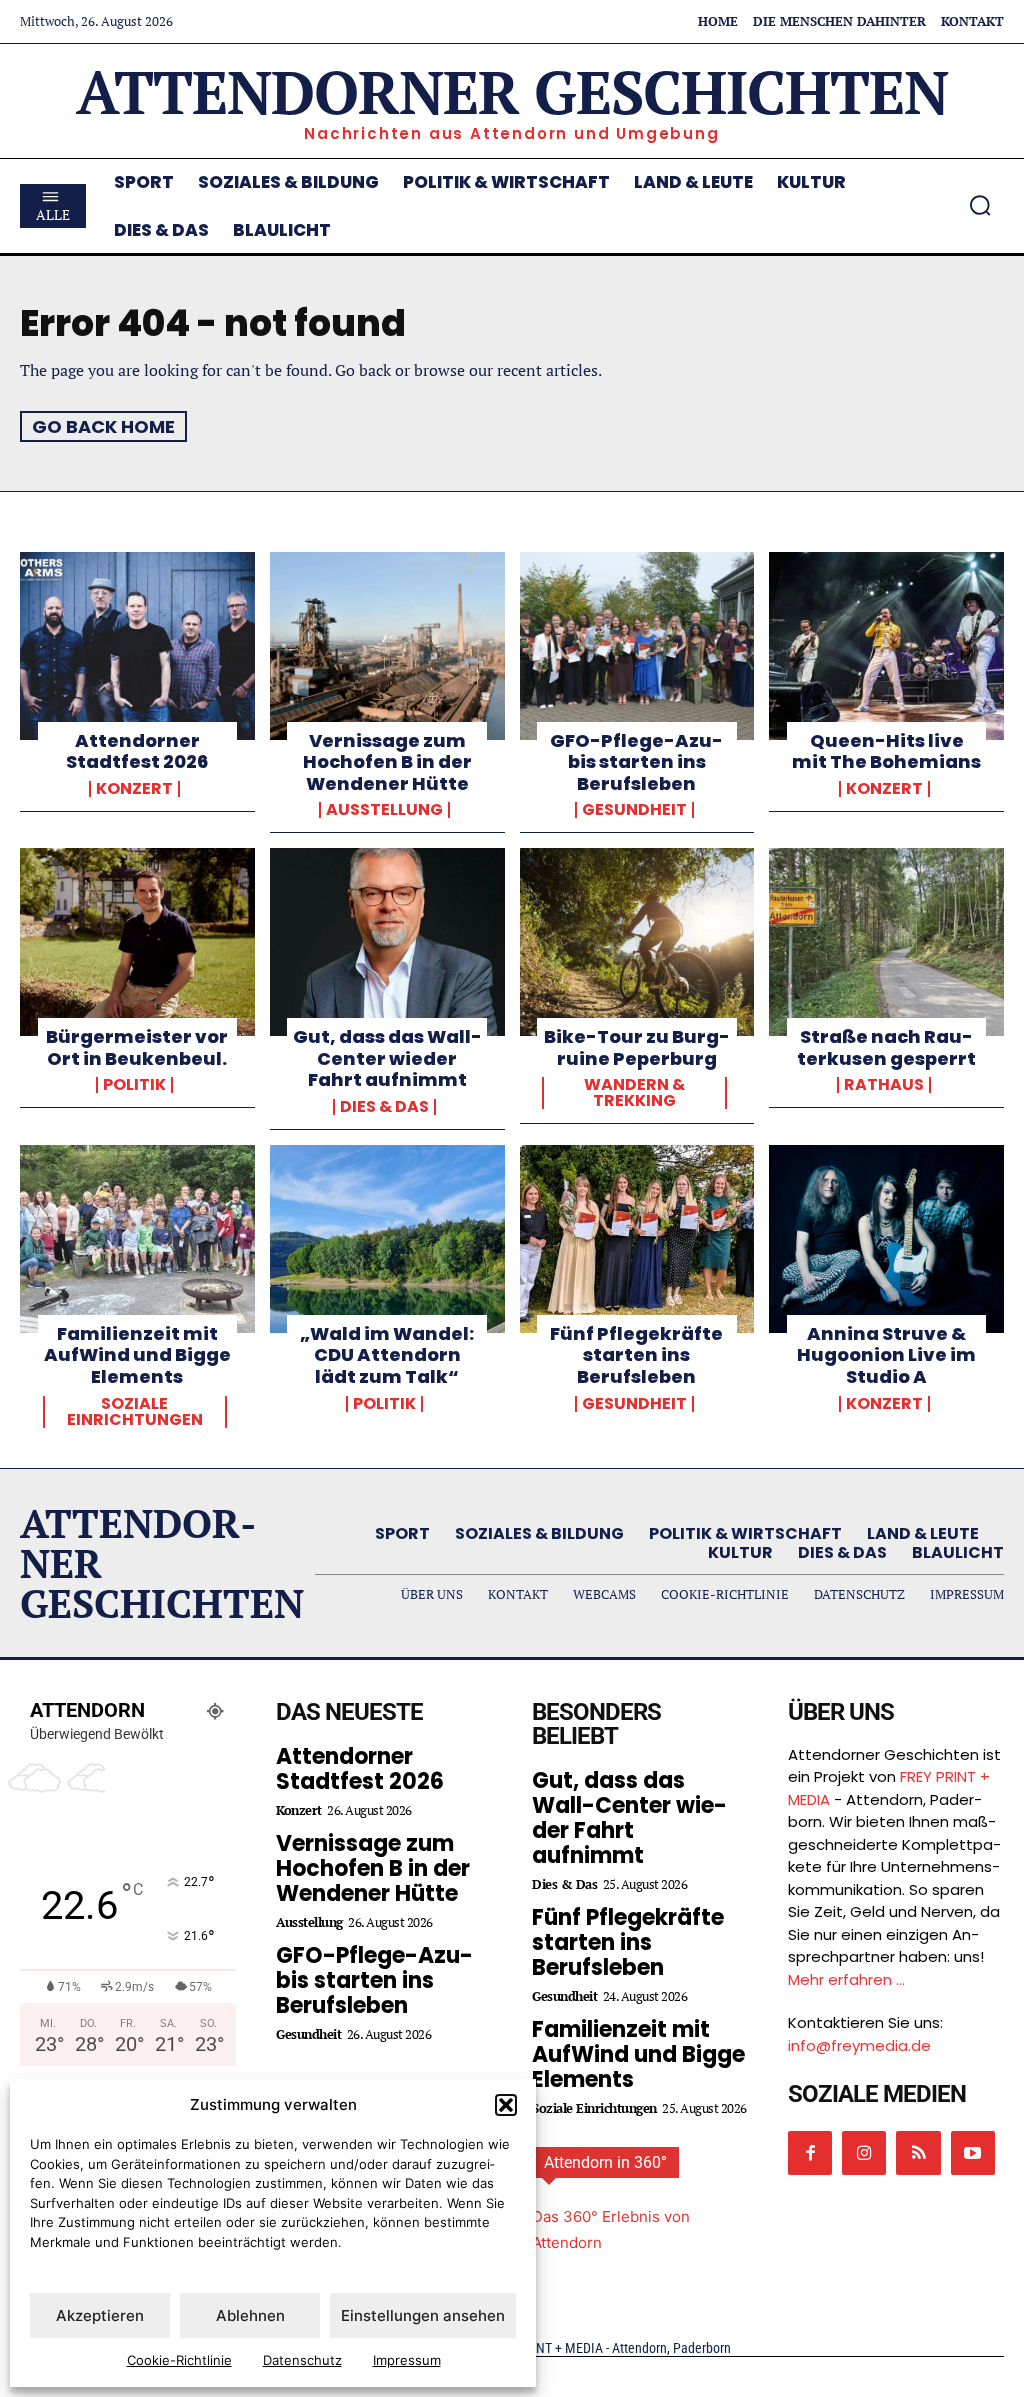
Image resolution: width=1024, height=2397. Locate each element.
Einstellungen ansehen (423, 2315)
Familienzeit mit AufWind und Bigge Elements (137, 1355)
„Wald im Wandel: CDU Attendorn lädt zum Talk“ (387, 1355)
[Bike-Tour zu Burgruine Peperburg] (637, 942)
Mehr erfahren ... (846, 1979)
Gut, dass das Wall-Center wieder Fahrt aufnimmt (387, 1058)
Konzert (134, 789)
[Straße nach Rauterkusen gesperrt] (886, 942)
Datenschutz (302, 2360)
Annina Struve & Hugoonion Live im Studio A (886, 1355)
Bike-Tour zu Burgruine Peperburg (637, 1047)
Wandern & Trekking (634, 1093)
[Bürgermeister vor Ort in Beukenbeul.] (137, 942)
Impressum (407, 2360)
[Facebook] (810, 2153)
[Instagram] (864, 2153)
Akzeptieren (100, 2315)
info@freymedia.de (859, 2045)
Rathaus (884, 1085)
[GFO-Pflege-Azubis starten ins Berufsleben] (637, 646)
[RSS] (918, 2153)
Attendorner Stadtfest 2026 (137, 751)
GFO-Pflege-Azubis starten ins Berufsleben (636, 762)
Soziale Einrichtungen (135, 1412)
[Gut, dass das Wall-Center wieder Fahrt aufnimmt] (387, 942)
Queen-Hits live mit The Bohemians (886, 751)
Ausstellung (384, 810)
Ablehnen (250, 2315)
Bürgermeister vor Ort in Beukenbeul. (137, 1047)
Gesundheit (634, 810)
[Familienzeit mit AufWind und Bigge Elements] (137, 1239)
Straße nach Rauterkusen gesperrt (886, 1047)
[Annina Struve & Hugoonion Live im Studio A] (886, 1239)
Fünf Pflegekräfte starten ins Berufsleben (636, 1355)
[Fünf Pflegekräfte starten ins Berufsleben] (637, 1239)
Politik (134, 1085)
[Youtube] (973, 2153)
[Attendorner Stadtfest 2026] (137, 646)
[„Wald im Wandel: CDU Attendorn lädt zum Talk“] (387, 1239)
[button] (506, 2105)
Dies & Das (384, 1107)
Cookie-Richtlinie (179, 2360)
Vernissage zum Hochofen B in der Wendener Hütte (387, 762)
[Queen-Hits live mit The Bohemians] (886, 646)
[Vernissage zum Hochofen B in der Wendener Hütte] (387, 646)
